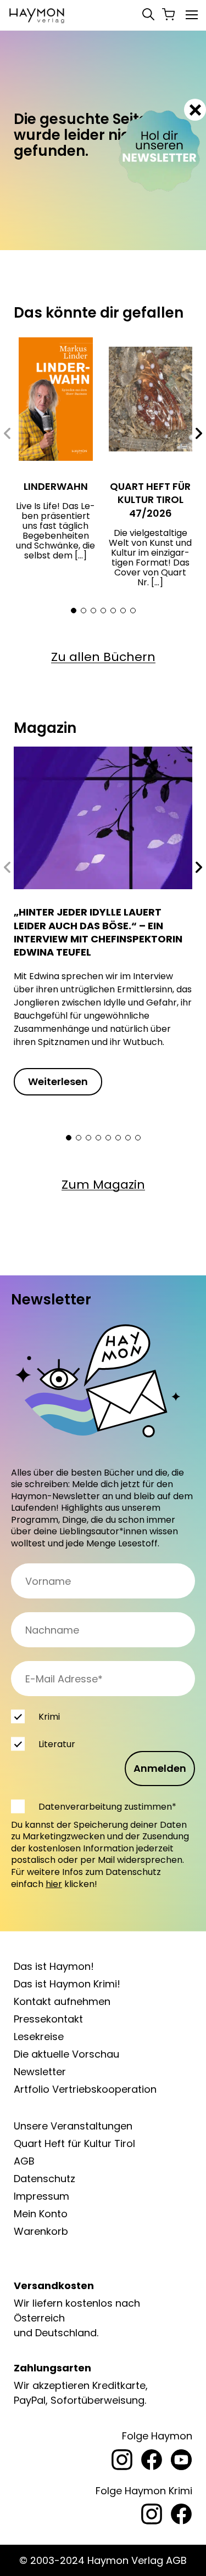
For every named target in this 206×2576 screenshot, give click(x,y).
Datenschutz (44, 2179)
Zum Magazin (103, 1185)
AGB (24, 2161)
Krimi (49, 1717)
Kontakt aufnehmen (62, 2001)
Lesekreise (39, 2036)
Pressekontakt (48, 2019)
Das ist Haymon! (54, 1966)
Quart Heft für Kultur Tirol (74, 2143)
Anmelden (160, 1768)
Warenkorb (41, 2231)
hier (54, 1884)
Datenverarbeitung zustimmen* (107, 1807)
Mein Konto (41, 2214)
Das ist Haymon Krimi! (67, 1984)
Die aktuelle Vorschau (66, 2054)
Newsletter (40, 2072)
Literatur (57, 1744)
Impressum (41, 2196)
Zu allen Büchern (103, 657)
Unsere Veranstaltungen (73, 2126)
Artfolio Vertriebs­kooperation (85, 2089)
